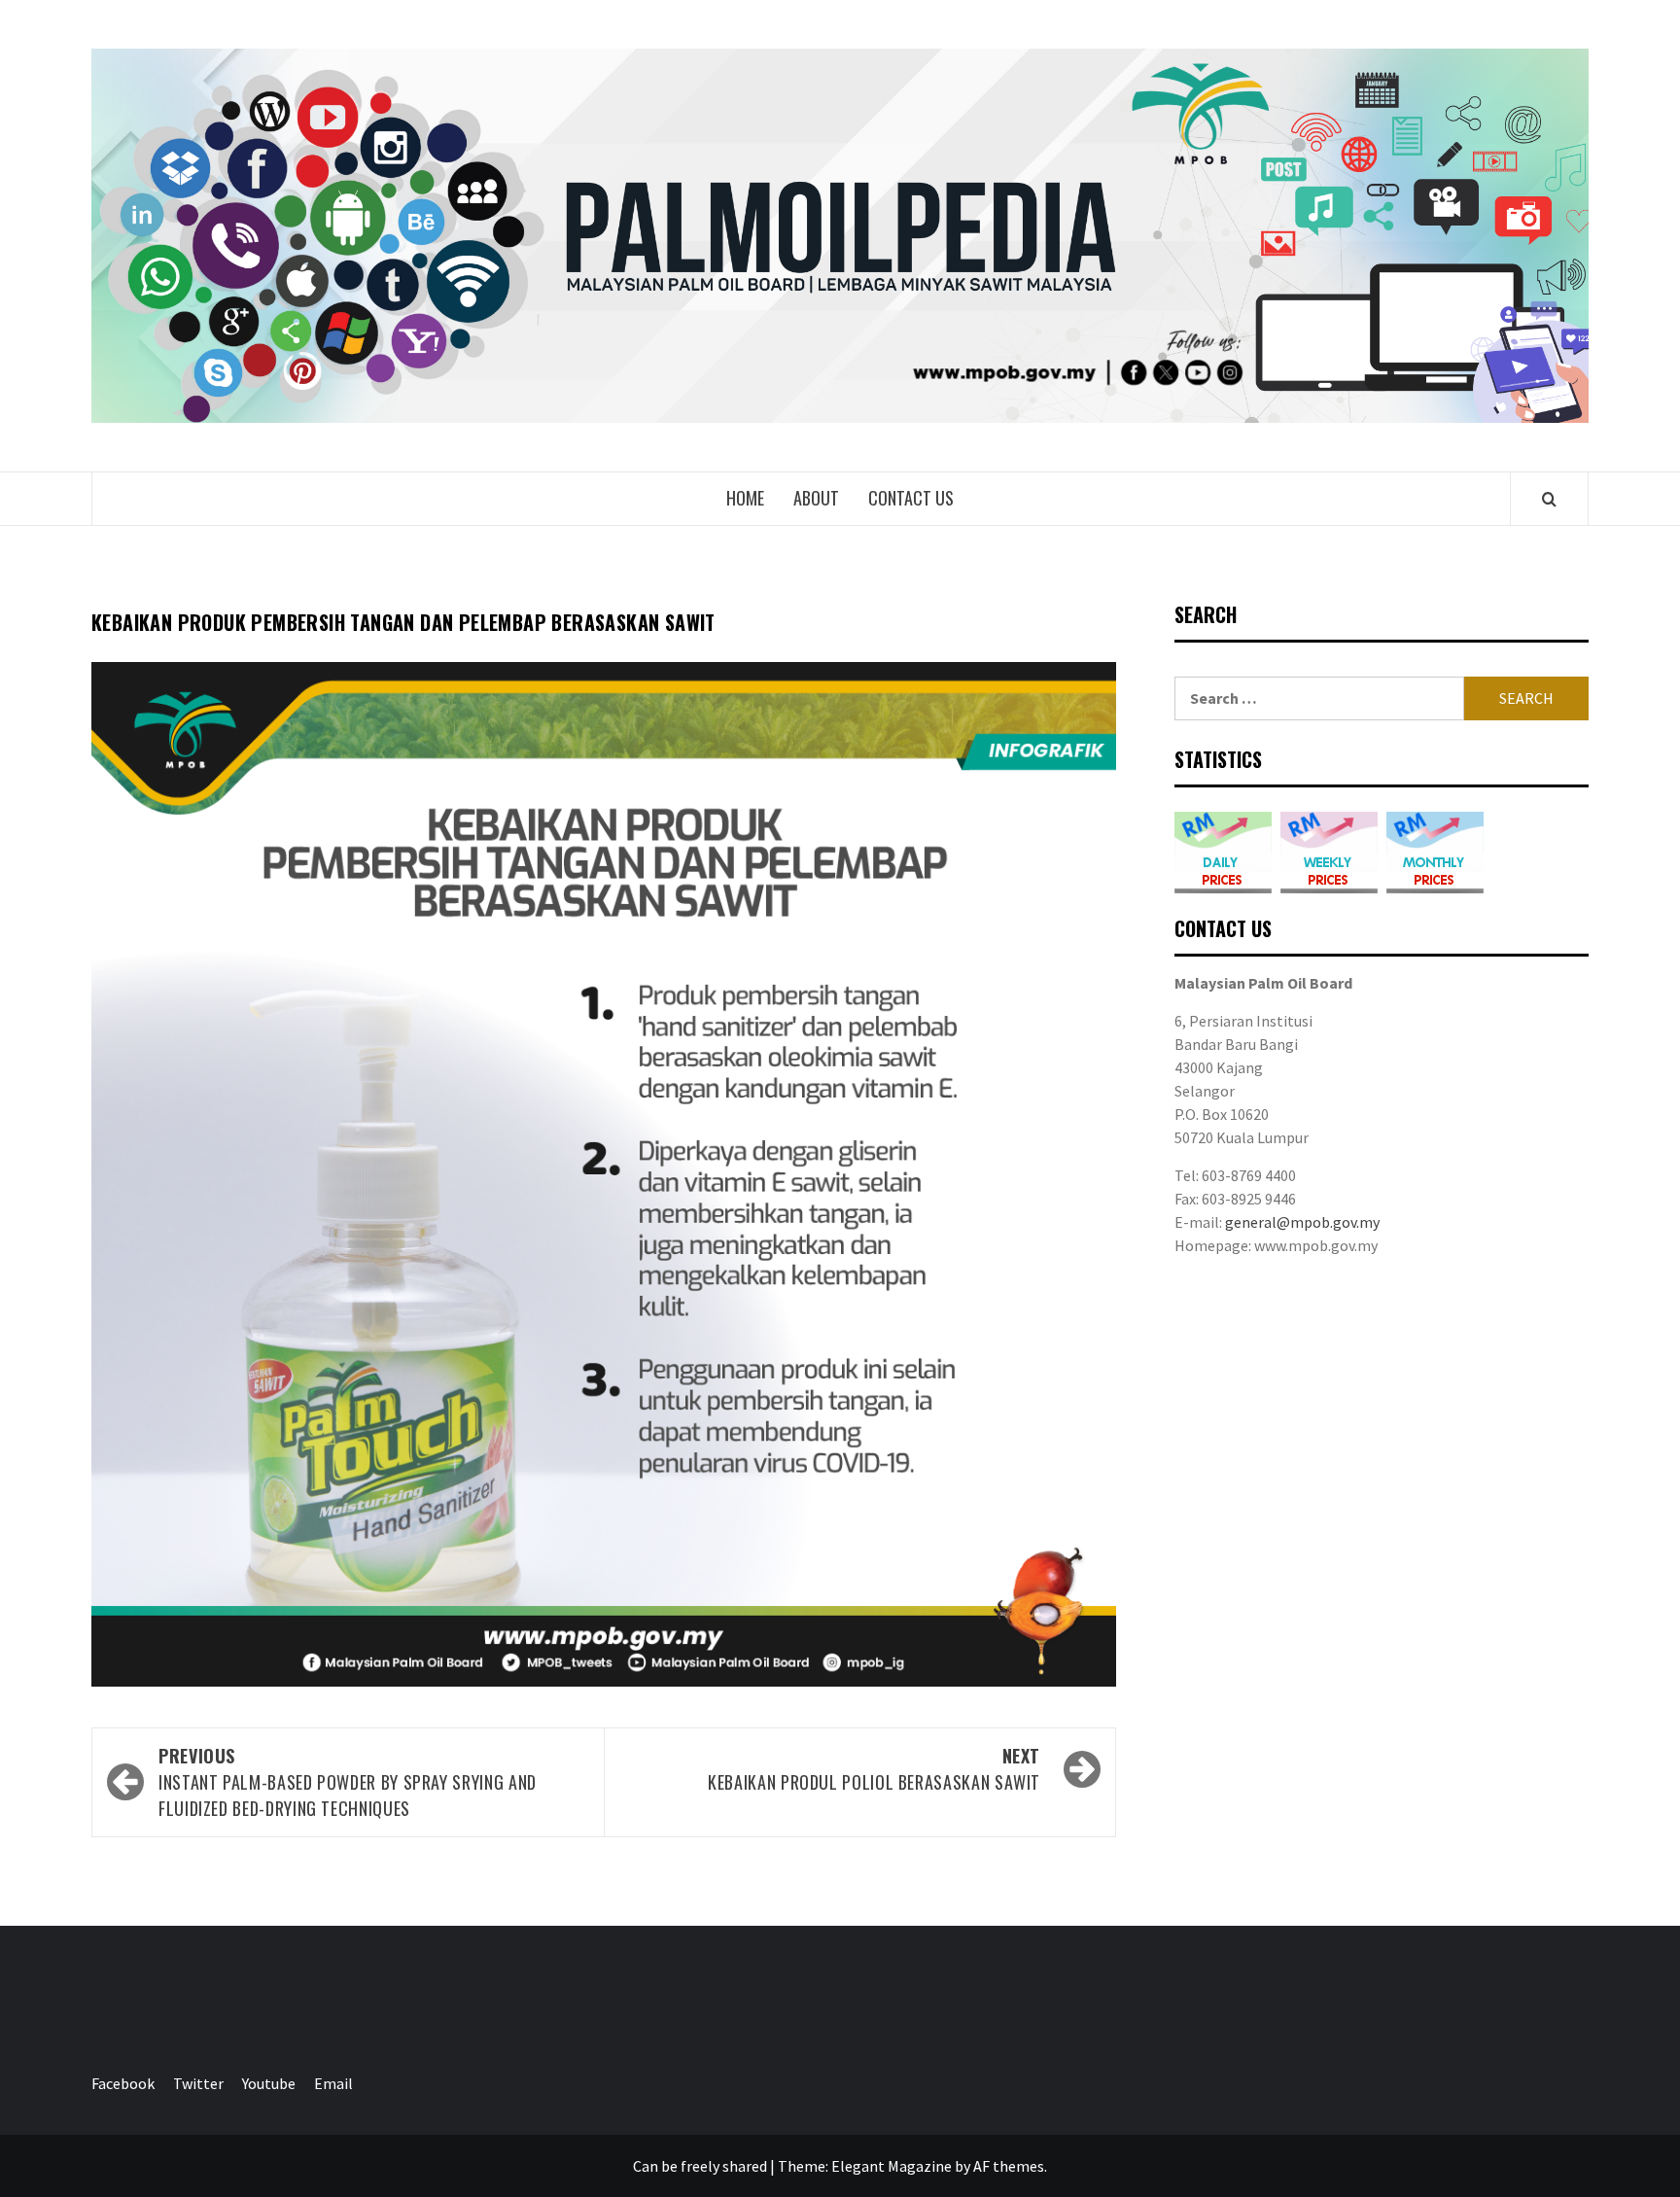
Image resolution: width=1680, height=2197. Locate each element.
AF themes (1009, 2166)
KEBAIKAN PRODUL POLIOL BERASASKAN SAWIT (874, 1769)
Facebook (123, 2083)
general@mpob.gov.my (1302, 1222)
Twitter (198, 2083)
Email (333, 2083)
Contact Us (911, 498)
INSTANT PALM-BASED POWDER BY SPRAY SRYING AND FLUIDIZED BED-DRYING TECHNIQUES (348, 1782)
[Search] (1549, 499)
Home (745, 498)
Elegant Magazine (892, 2166)
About (816, 498)
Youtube (269, 2083)
